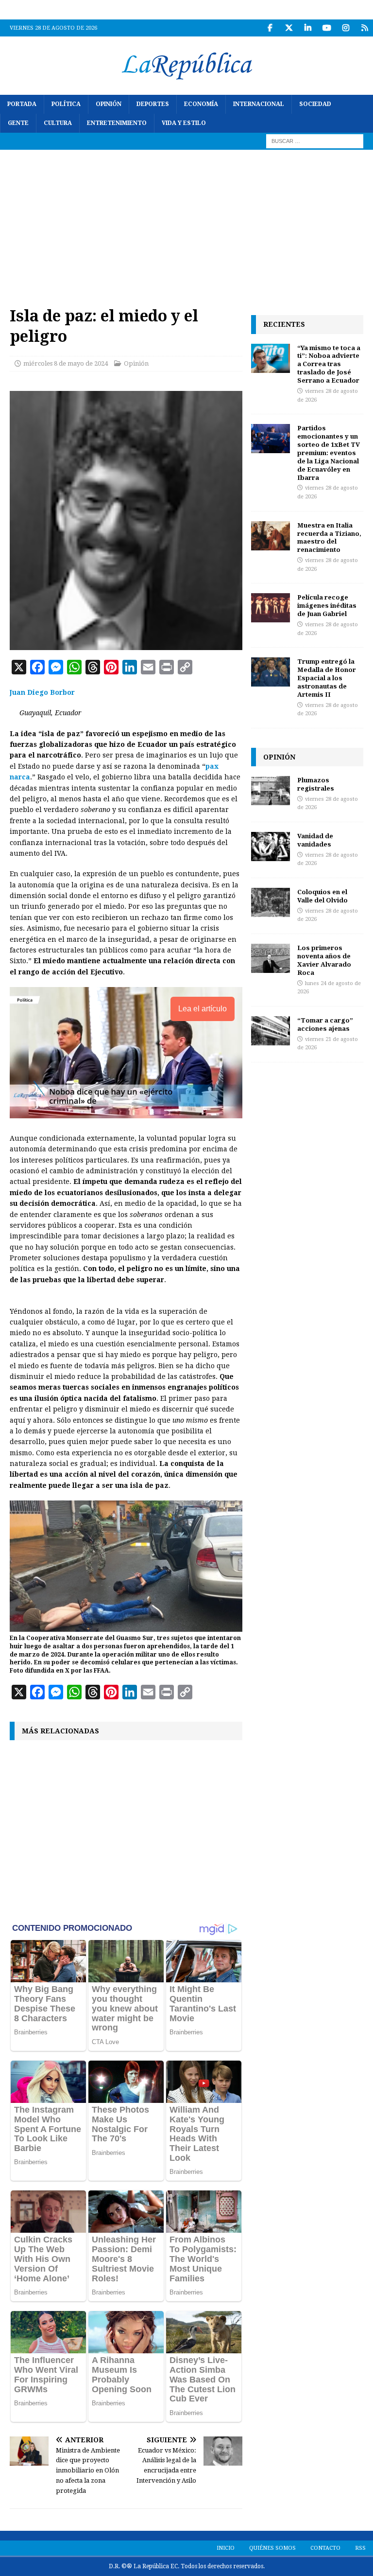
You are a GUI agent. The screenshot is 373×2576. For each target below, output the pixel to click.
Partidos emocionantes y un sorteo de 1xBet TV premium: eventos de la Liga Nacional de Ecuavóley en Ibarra (329, 452)
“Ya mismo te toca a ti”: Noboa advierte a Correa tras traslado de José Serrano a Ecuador (329, 364)
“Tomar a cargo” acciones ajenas (325, 1024)
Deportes (153, 104)
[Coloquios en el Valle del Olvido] (271, 902)
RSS (360, 2548)
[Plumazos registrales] (271, 791)
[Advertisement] (186, 223)
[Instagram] (346, 28)
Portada (22, 104)
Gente (18, 123)
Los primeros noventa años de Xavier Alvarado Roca (324, 960)
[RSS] (365, 28)
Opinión (109, 104)
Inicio (226, 2548)
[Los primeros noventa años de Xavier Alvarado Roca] (271, 958)
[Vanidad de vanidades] (271, 847)
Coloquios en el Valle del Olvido (322, 896)
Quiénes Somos (272, 2548)
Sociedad (315, 104)
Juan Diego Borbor (42, 692)
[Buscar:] (315, 141)
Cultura (58, 123)
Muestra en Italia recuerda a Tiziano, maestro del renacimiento (329, 538)
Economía (201, 104)
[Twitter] (289, 28)
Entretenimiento (117, 123)
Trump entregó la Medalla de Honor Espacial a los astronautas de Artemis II (327, 678)
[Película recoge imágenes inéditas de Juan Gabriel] (271, 608)
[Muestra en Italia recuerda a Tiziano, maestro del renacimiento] (271, 536)
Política (66, 104)
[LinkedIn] (308, 28)
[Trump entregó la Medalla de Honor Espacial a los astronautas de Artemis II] (271, 672)
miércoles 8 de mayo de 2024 (66, 363)
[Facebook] (270, 28)
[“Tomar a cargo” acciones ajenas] (271, 1031)
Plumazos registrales (316, 784)
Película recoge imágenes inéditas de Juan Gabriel (327, 605)
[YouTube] (327, 28)
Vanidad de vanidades (315, 840)
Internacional (259, 104)
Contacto (325, 2548)
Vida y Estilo (184, 123)
